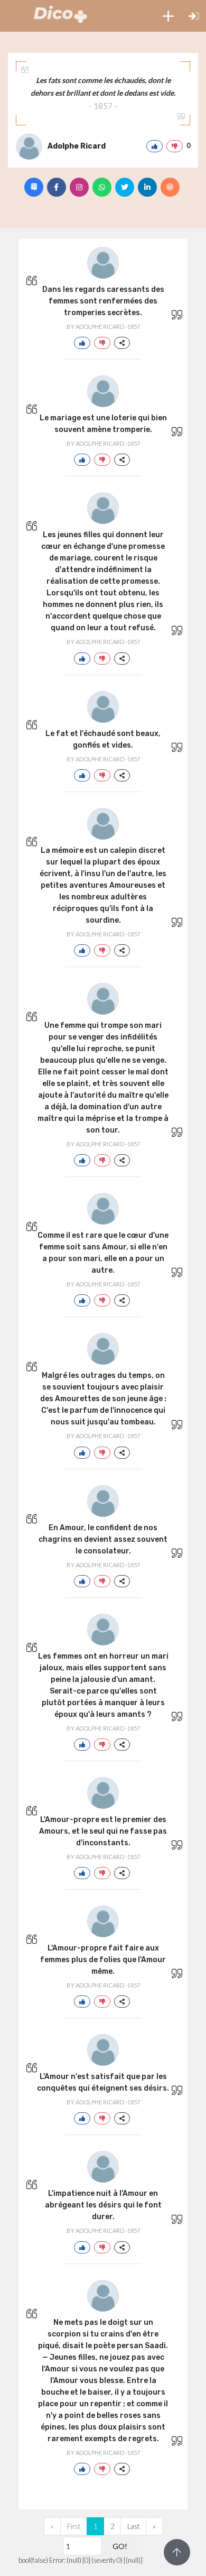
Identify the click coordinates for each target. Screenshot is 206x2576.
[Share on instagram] (79, 187)
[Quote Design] (34, 187)
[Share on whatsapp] (102, 187)
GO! (120, 2546)
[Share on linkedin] (147, 187)
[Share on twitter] (125, 187)
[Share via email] (170, 187)
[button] (168, 16)
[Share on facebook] (57, 187)
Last (133, 2526)
